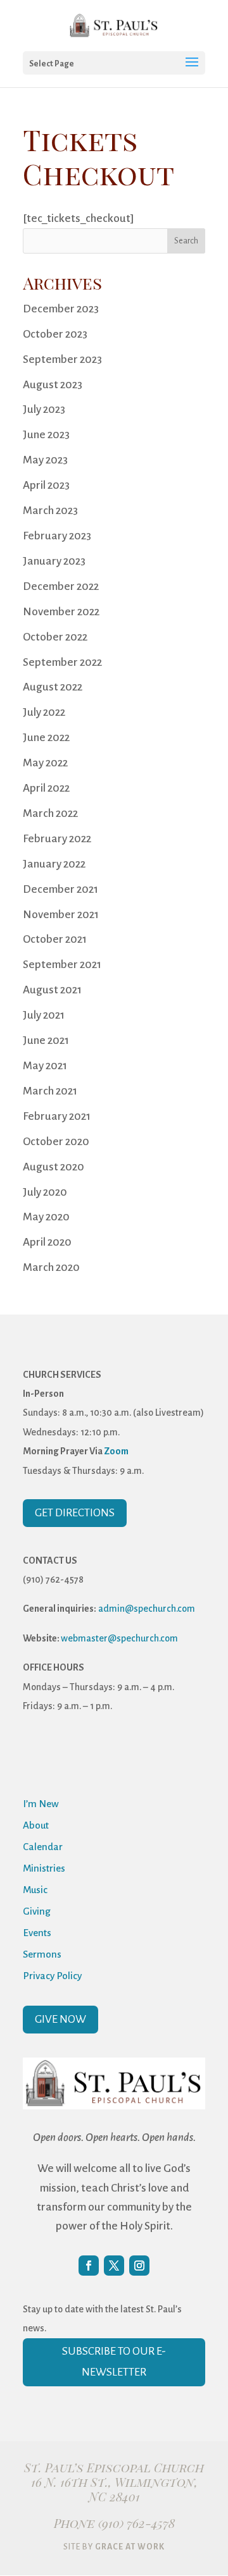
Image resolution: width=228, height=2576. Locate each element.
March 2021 (50, 1091)
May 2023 (45, 460)
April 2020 (47, 1242)
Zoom (116, 1451)
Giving (37, 1911)
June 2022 (46, 738)
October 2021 (55, 939)
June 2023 (46, 435)
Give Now (60, 2019)
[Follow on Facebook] (89, 2266)
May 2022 (45, 763)
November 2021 (61, 915)
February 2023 (57, 536)
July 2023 (44, 409)
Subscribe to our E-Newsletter (114, 2361)
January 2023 (54, 561)
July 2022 (44, 712)
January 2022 (54, 864)
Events (37, 1933)
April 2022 (46, 788)
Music (35, 1890)
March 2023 (50, 511)
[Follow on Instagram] (139, 2266)
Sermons (42, 1954)
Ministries (44, 1868)
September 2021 (62, 965)
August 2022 (53, 687)
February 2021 (57, 1116)
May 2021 (45, 1066)
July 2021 (44, 1015)
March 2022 (50, 813)
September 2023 (62, 359)
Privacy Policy (52, 1976)
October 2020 (56, 1142)
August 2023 (53, 385)
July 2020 (45, 1192)
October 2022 (55, 637)
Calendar (43, 1847)
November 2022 (61, 612)
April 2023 (46, 485)
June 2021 (46, 1040)
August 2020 (54, 1167)
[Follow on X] (114, 2266)
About (36, 1825)
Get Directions (75, 1513)
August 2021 (52, 990)
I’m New (41, 1804)
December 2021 (60, 889)
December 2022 (61, 586)
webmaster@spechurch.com (119, 1638)
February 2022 (57, 839)
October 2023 (55, 334)
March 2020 (51, 1267)
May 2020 (46, 1217)
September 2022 (62, 662)
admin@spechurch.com (147, 1609)
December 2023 (61, 309)
